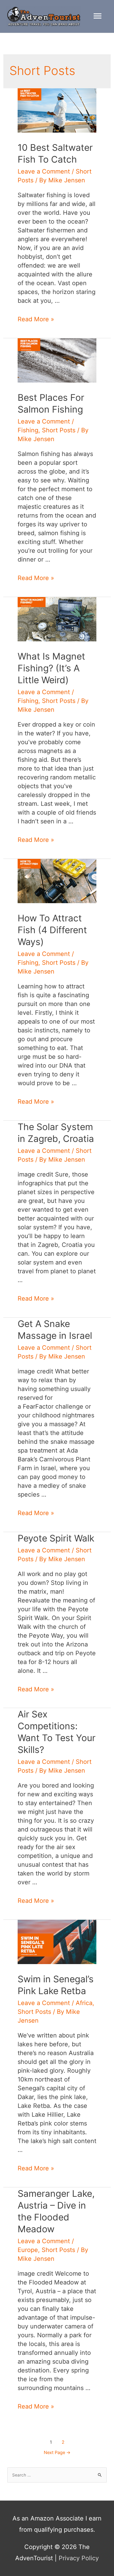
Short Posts (59, 430)
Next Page (57, 2453)
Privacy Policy (79, 2558)
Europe (28, 2250)
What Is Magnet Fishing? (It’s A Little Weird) (51, 668)
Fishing (28, 430)
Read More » (36, 319)
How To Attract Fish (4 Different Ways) (52, 930)
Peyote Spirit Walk (56, 1538)
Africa (84, 2003)
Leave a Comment (44, 171)
